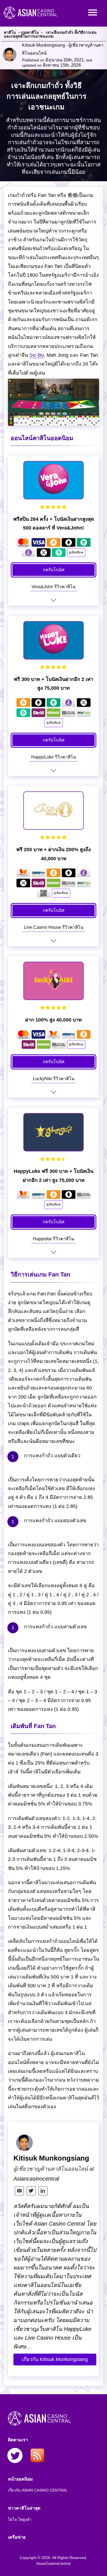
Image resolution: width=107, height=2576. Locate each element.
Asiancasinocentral (36, 2179)
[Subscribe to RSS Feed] (37, 2456)
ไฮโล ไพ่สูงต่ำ (20, 2520)
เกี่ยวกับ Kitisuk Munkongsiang (55, 2359)
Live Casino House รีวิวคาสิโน (54, 927)
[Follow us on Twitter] (15, 2456)
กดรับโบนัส (54, 570)
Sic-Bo (37, 355)
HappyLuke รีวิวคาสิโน (54, 757)
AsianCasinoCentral (53, 2563)
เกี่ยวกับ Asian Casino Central (38, 2490)
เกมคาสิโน (30, 32)
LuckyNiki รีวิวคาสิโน (54, 1079)
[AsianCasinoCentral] (39, 21)
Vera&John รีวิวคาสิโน (54, 587)
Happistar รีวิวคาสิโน (54, 1239)
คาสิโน (10, 32)
